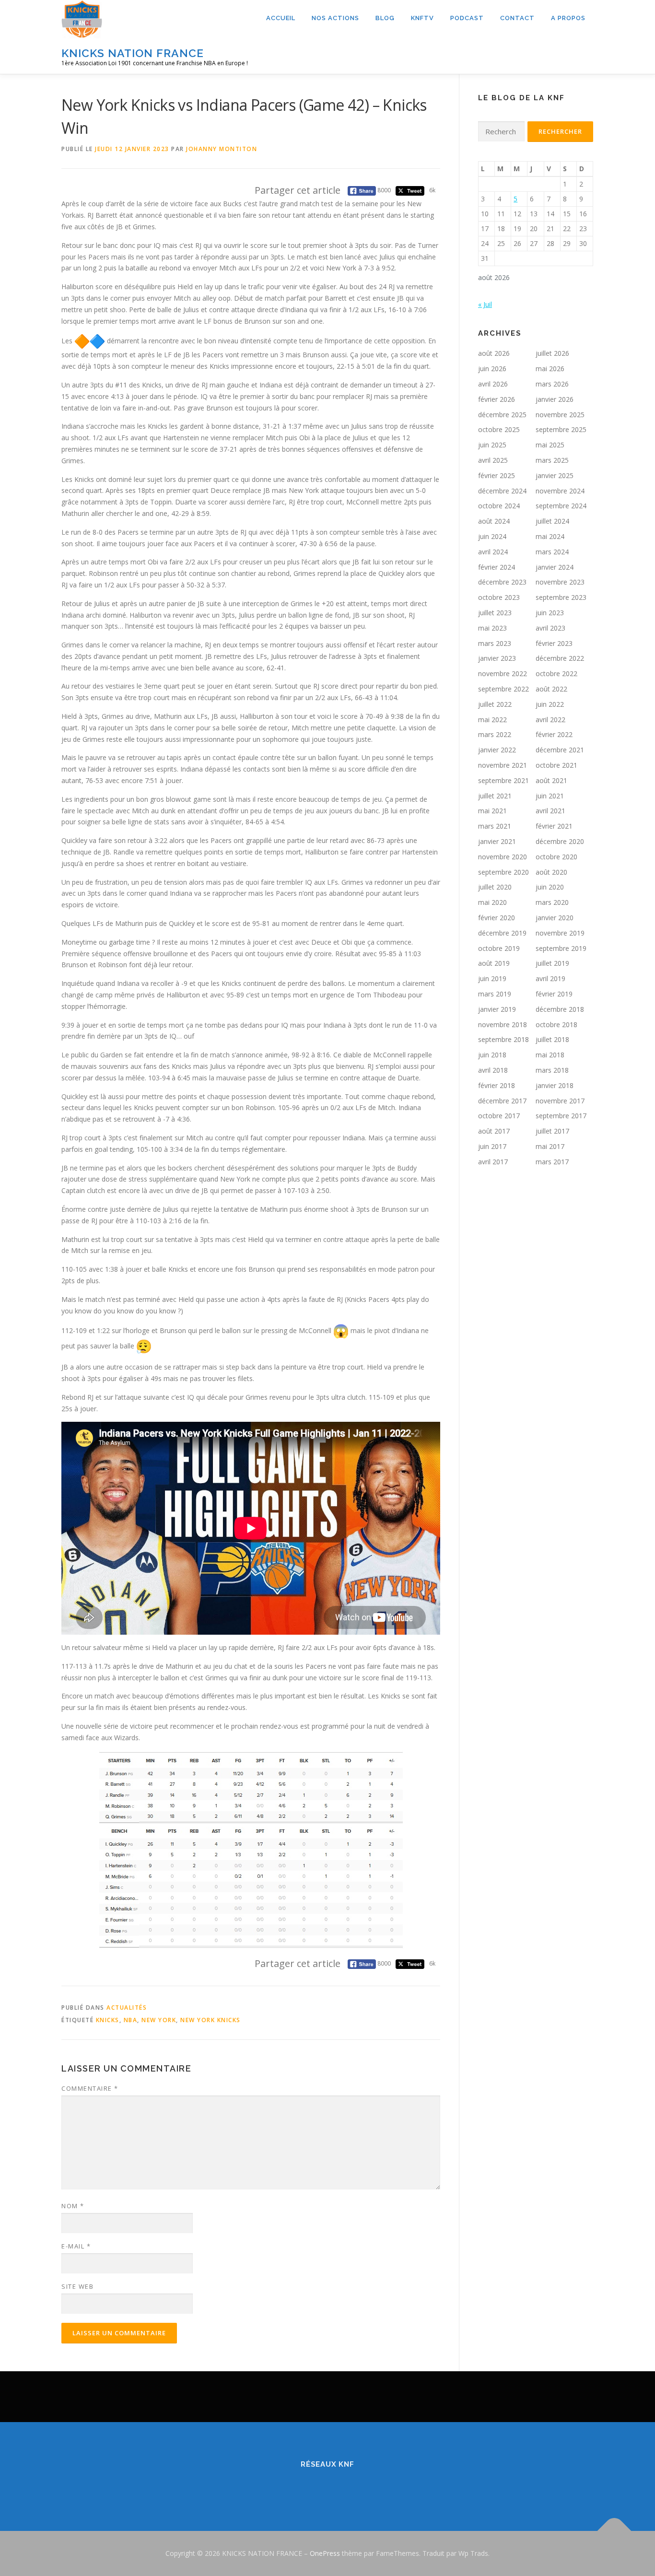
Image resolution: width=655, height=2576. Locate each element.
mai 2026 (550, 369)
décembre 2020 (560, 841)
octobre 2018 (556, 1025)
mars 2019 (495, 994)
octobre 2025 (499, 429)
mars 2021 (495, 826)
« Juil (485, 304)
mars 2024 (552, 552)
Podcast (467, 18)
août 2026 (494, 353)
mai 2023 (492, 628)
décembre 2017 (502, 1101)
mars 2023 (495, 643)
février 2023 (554, 643)
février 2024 (497, 567)
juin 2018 (492, 1055)
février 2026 (497, 399)
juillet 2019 (552, 963)
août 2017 (494, 1131)
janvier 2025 (555, 475)
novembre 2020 (503, 857)
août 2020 (551, 872)
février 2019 (554, 994)
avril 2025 (493, 460)
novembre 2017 (560, 1101)
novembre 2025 (560, 415)
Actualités (127, 2008)
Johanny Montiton (222, 149)
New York (159, 2020)
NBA (131, 2020)
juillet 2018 (552, 1039)
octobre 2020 (556, 857)
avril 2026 (493, 384)
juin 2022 (550, 704)
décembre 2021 (560, 750)
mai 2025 (550, 445)
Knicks (108, 2020)
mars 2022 (495, 734)
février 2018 (497, 1085)
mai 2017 (550, 1146)
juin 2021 (550, 796)
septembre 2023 (561, 597)
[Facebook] (287, 2485)
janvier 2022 (497, 750)
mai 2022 (492, 720)
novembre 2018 (503, 1025)
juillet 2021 (495, 796)
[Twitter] (314, 2485)
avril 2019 (550, 978)
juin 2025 (492, 445)
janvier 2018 (555, 1085)
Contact (517, 18)
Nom (73, 2206)
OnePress (325, 2553)
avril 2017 (493, 1162)
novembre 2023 (560, 582)
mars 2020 (552, 902)
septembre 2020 (503, 872)
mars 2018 (552, 1070)
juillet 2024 (552, 521)
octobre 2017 (499, 1116)
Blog (385, 18)
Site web (77, 2286)
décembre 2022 (560, 658)
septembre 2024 (561, 506)
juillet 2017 (552, 1131)
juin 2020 (550, 887)
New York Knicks (211, 2020)
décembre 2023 (502, 582)
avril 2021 (550, 811)
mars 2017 (552, 1162)
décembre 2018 (560, 1009)
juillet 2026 (552, 353)
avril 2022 (550, 720)
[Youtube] (368, 2485)
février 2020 (497, 918)
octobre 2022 (556, 673)
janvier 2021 (497, 841)
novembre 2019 (560, 933)
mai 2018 (550, 1055)
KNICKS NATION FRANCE (133, 53)
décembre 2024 (502, 491)
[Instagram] (341, 2485)
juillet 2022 (495, 704)
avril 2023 (550, 628)
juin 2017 (492, 1146)
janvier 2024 (555, 567)
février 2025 (497, 475)
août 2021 (551, 780)
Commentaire (90, 2088)
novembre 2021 (503, 765)
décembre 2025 (502, 415)
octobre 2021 (556, 765)
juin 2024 (492, 536)
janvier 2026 (555, 399)
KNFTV (422, 18)
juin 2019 (492, 978)
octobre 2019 (499, 948)
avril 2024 (493, 552)
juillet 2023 (495, 613)
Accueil (281, 18)
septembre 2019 (561, 948)
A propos (568, 18)
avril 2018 (493, 1070)
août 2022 (551, 689)
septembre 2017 (561, 1116)
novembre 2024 (560, 491)
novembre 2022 (503, 673)
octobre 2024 (499, 506)
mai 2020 (492, 902)
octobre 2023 (499, 597)
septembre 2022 (503, 689)
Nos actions (335, 18)
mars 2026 (552, 384)
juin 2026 (492, 369)
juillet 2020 (495, 887)
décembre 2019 (502, 933)
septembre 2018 (503, 1039)
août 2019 (494, 963)
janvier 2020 (555, 918)
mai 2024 (550, 536)
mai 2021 (492, 811)
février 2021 (554, 826)
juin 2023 (550, 613)
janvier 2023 (497, 658)
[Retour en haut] (614, 2531)
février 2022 (554, 734)
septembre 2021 (503, 780)
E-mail (76, 2246)
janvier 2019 (497, 1009)
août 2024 (494, 521)
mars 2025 (552, 460)
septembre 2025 (561, 429)
